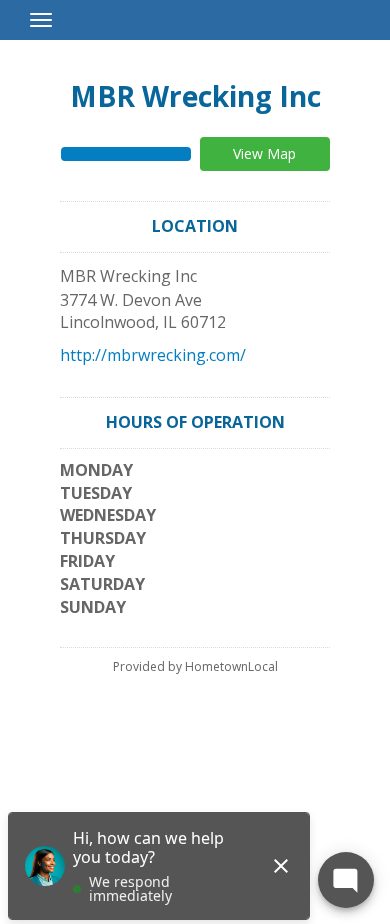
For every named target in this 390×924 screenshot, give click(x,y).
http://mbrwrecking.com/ (153, 355)
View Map (264, 153)
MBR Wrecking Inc (195, 96)
